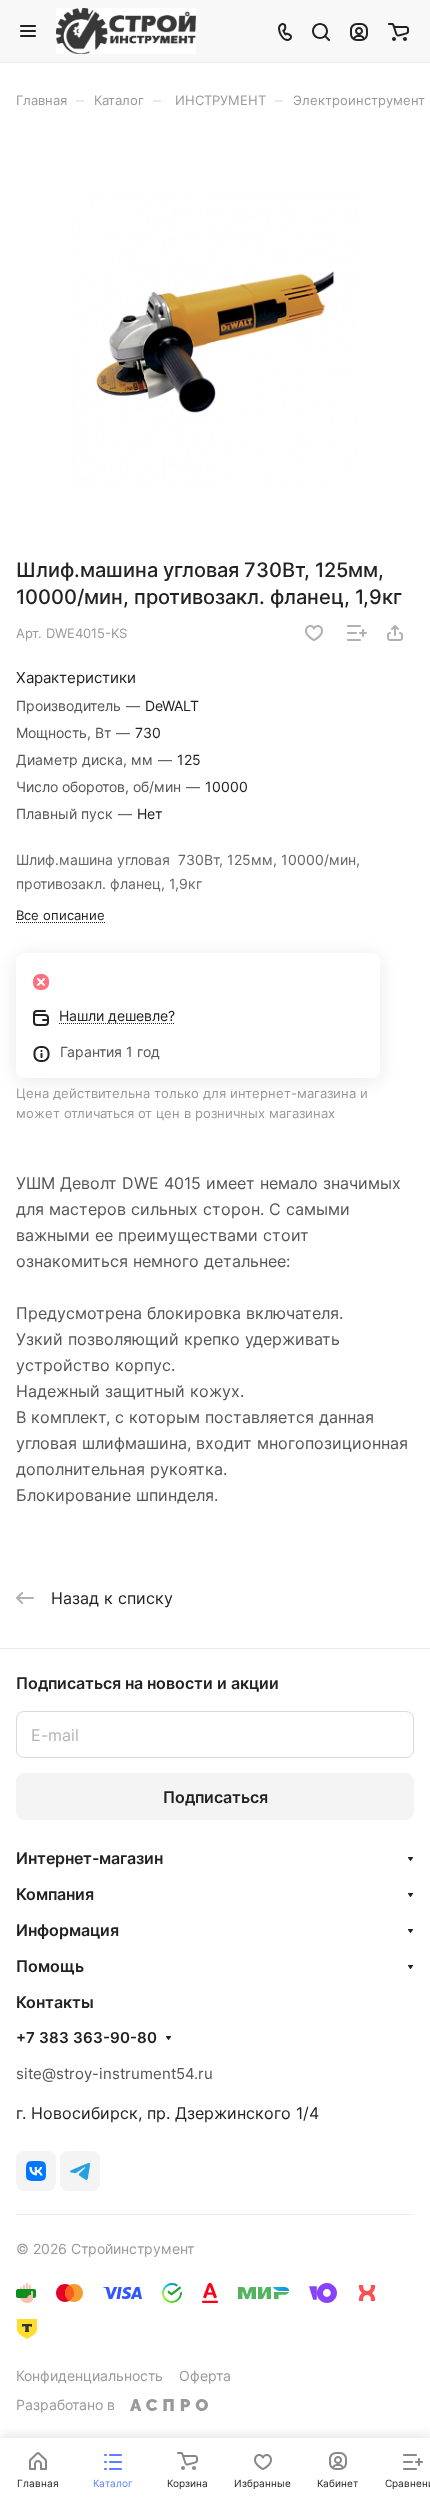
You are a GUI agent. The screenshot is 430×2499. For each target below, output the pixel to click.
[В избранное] (314, 633)
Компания (55, 1894)
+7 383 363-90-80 (86, 2038)
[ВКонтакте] (36, 2171)
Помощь (50, 1966)
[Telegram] (80, 2171)
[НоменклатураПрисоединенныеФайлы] (215, 340)
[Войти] (359, 31)
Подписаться (215, 1797)
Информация (67, 1930)
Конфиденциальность (89, 2375)
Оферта (205, 2375)
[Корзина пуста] (398, 31)
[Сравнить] (357, 633)
